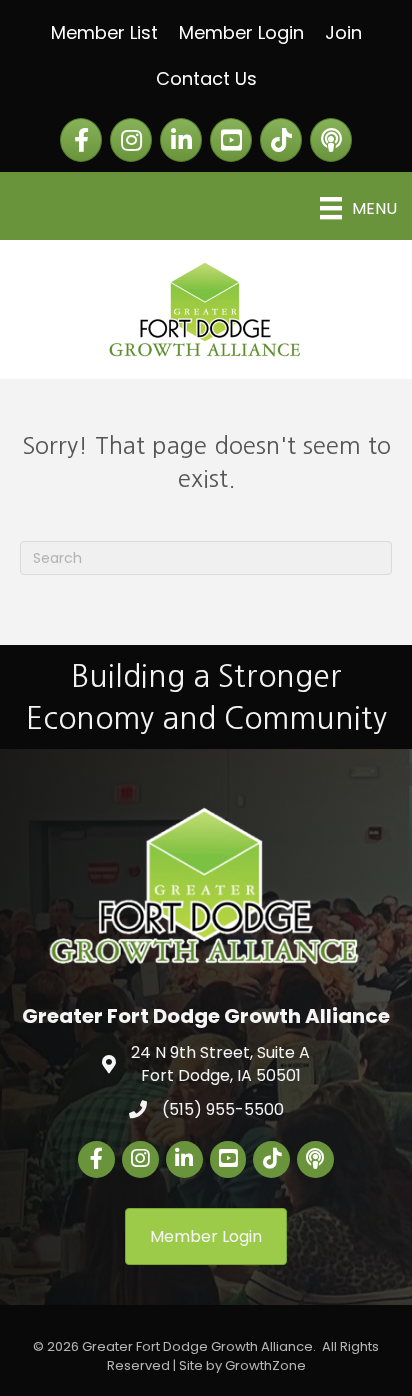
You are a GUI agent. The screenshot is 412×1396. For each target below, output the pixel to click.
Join (343, 32)
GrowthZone (265, 1365)
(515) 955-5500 (223, 1109)
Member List (104, 32)
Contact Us (206, 78)
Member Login (241, 32)
